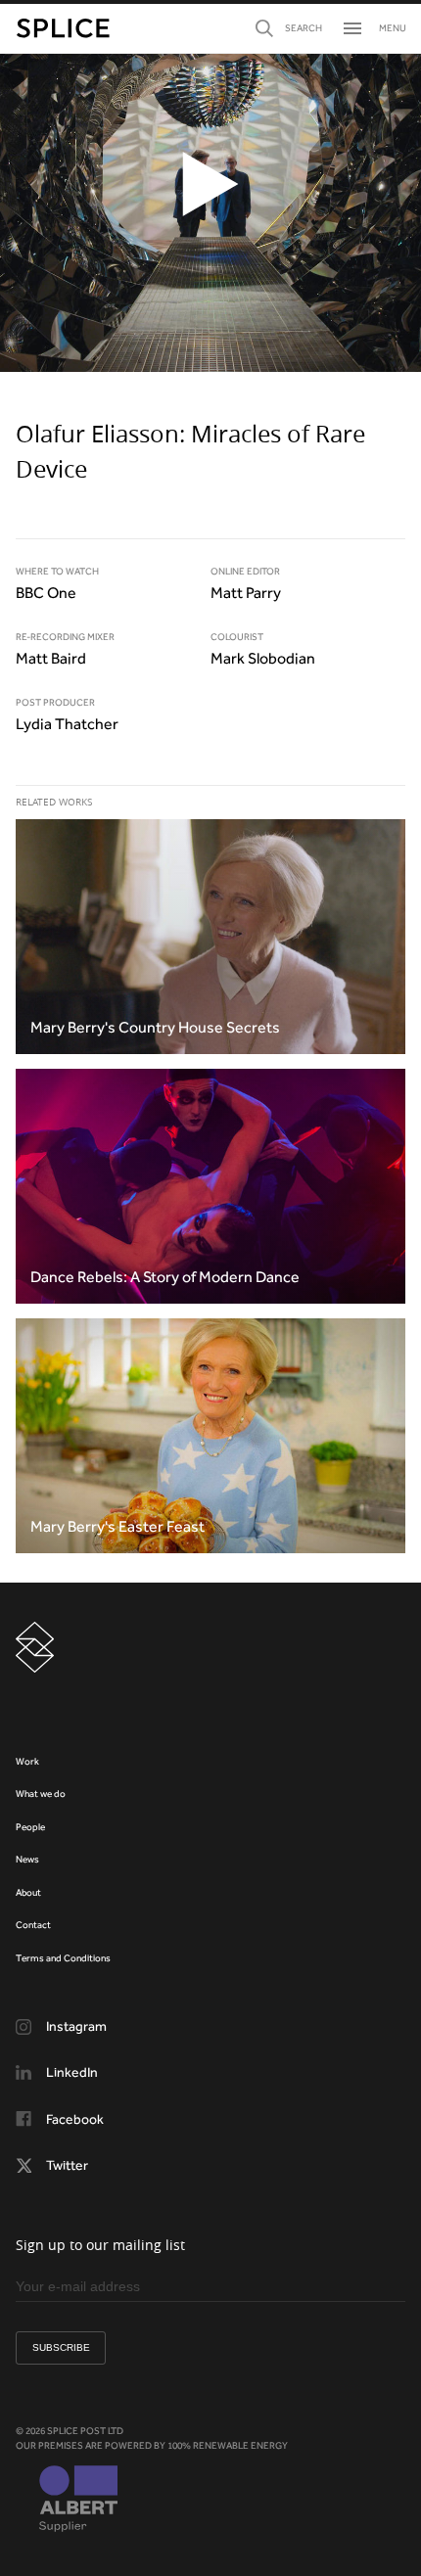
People (30, 1827)
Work (27, 1761)
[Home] (63, 28)
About (28, 1892)
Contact (33, 1925)
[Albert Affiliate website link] (78, 2501)
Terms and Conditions (63, 1958)
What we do (41, 1794)
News (27, 1859)
